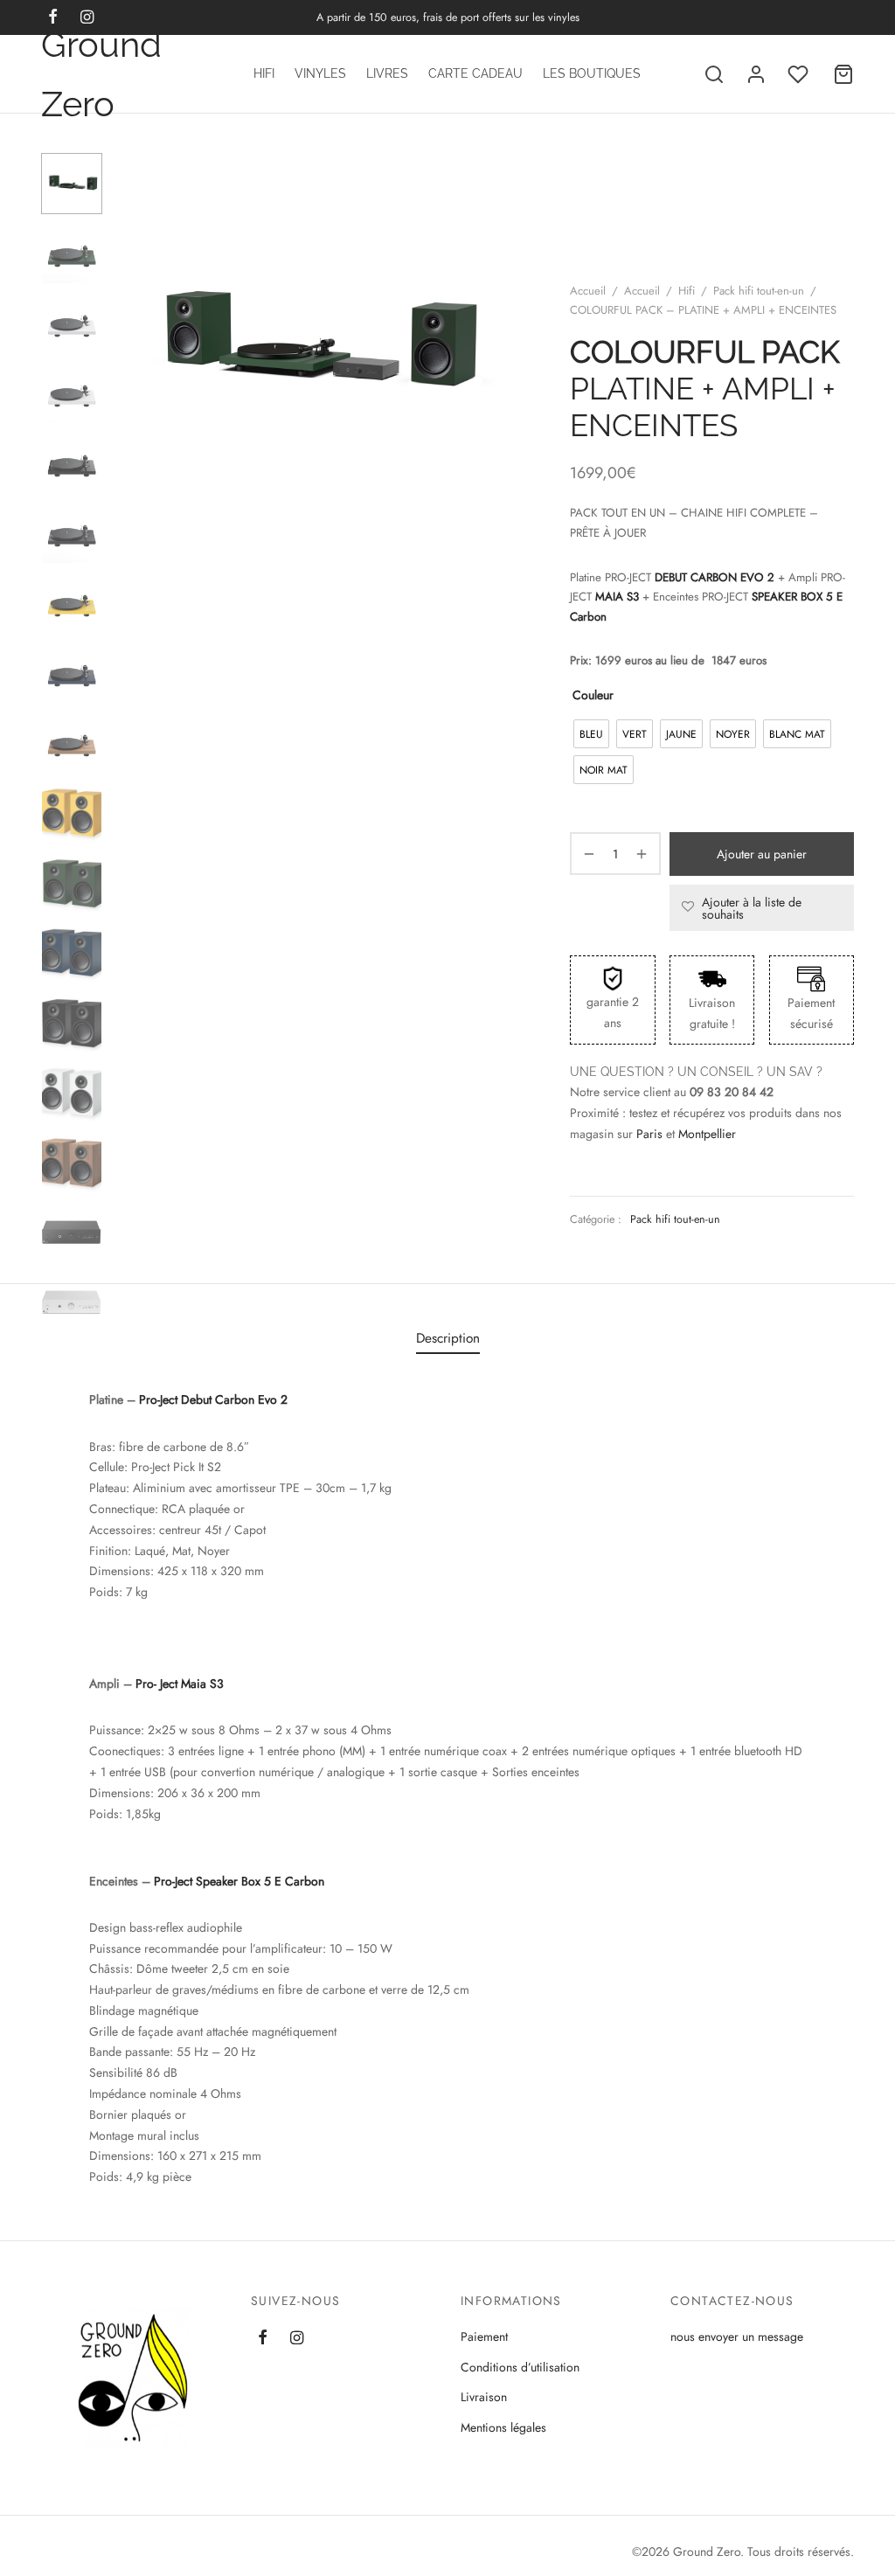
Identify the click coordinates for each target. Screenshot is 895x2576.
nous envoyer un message (737, 2336)
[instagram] (297, 2339)
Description (448, 1338)
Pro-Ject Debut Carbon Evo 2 (213, 1399)
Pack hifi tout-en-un (759, 291)
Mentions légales (503, 2427)
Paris (649, 1134)
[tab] (448, 1339)
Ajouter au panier (762, 854)
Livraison (484, 2397)
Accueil (588, 291)
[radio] (591, 734)
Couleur (593, 695)
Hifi (264, 73)
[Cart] (843, 74)
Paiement (484, 2336)
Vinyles (320, 73)
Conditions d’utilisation (520, 2367)
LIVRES (387, 73)
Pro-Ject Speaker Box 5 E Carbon (239, 1881)
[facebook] (263, 2339)
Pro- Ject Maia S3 (180, 1684)
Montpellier (707, 1134)
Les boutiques (592, 73)
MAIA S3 (619, 597)
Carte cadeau (475, 73)
